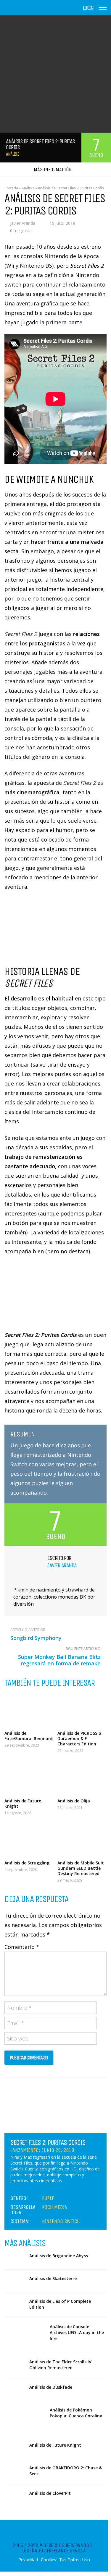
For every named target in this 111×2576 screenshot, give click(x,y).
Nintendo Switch (61, 2221)
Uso (86, 2560)
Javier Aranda (23, 223)
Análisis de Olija (74, 1801)
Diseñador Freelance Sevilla (54, 2551)
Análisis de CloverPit (50, 2493)
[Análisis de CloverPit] (15, 2496)
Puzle (48, 2198)
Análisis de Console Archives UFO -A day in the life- (77, 2332)
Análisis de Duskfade (51, 2387)
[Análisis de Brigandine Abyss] (15, 2258)
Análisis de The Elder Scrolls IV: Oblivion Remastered (61, 2365)
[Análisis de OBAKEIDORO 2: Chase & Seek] (15, 2470)
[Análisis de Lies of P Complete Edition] (15, 2304)
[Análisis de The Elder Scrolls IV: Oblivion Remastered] (15, 2364)
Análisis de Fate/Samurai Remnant (29, 1736)
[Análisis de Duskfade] (15, 2390)
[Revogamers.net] (30, 12)
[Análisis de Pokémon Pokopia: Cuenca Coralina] (25, 2419)
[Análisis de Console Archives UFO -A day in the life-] (25, 2335)
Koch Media (55, 2207)
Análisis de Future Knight (23, 1803)
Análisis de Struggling (27, 1863)
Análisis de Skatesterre (53, 2278)
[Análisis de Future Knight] (29, 1777)
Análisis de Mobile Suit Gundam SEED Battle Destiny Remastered (81, 1868)
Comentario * (22, 1947)
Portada (11, 188)
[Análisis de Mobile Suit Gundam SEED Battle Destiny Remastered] (82, 1839)
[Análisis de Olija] (82, 1777)
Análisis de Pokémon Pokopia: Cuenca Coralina (76, 2413)
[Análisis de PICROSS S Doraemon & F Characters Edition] (82, 1710)
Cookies (49, 2560)
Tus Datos (69, 2560)
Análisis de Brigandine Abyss (59, 2256)
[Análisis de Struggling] (29, 1839)
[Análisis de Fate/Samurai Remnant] (29, 1710)
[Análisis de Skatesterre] (15, 2281)
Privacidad (28, 2560)
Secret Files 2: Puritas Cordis (48, 2142)
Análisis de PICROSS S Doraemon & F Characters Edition (79, 1738)
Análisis (12, 154)
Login (88, 8)
